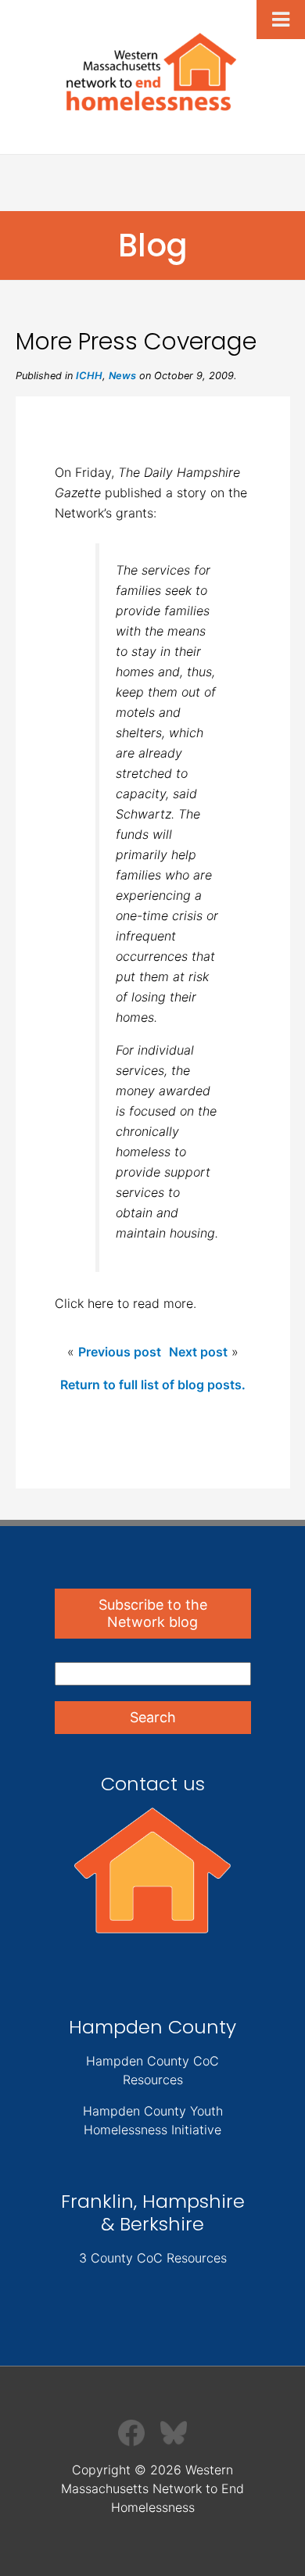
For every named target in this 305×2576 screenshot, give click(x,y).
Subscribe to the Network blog (153, 1613)
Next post (198, 1352)
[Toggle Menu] (281, 20)
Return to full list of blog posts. (153, 1385)
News (122, 376)
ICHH (89, 376)
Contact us (153, 1784)
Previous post (120, 1352)
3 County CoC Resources (153, 2258)
